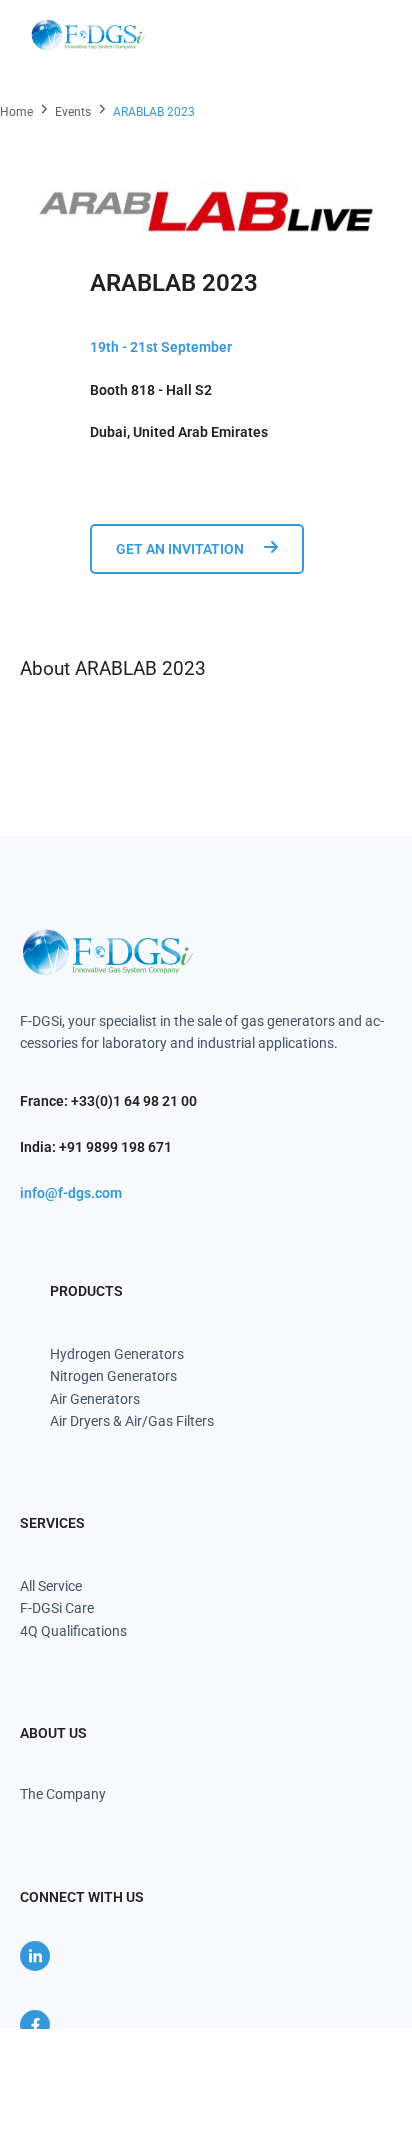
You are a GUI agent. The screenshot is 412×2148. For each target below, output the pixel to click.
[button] (364, 35)
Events (73, 112)
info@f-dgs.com (71, 1193)
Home (16, 112)
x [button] (395, 2043)
